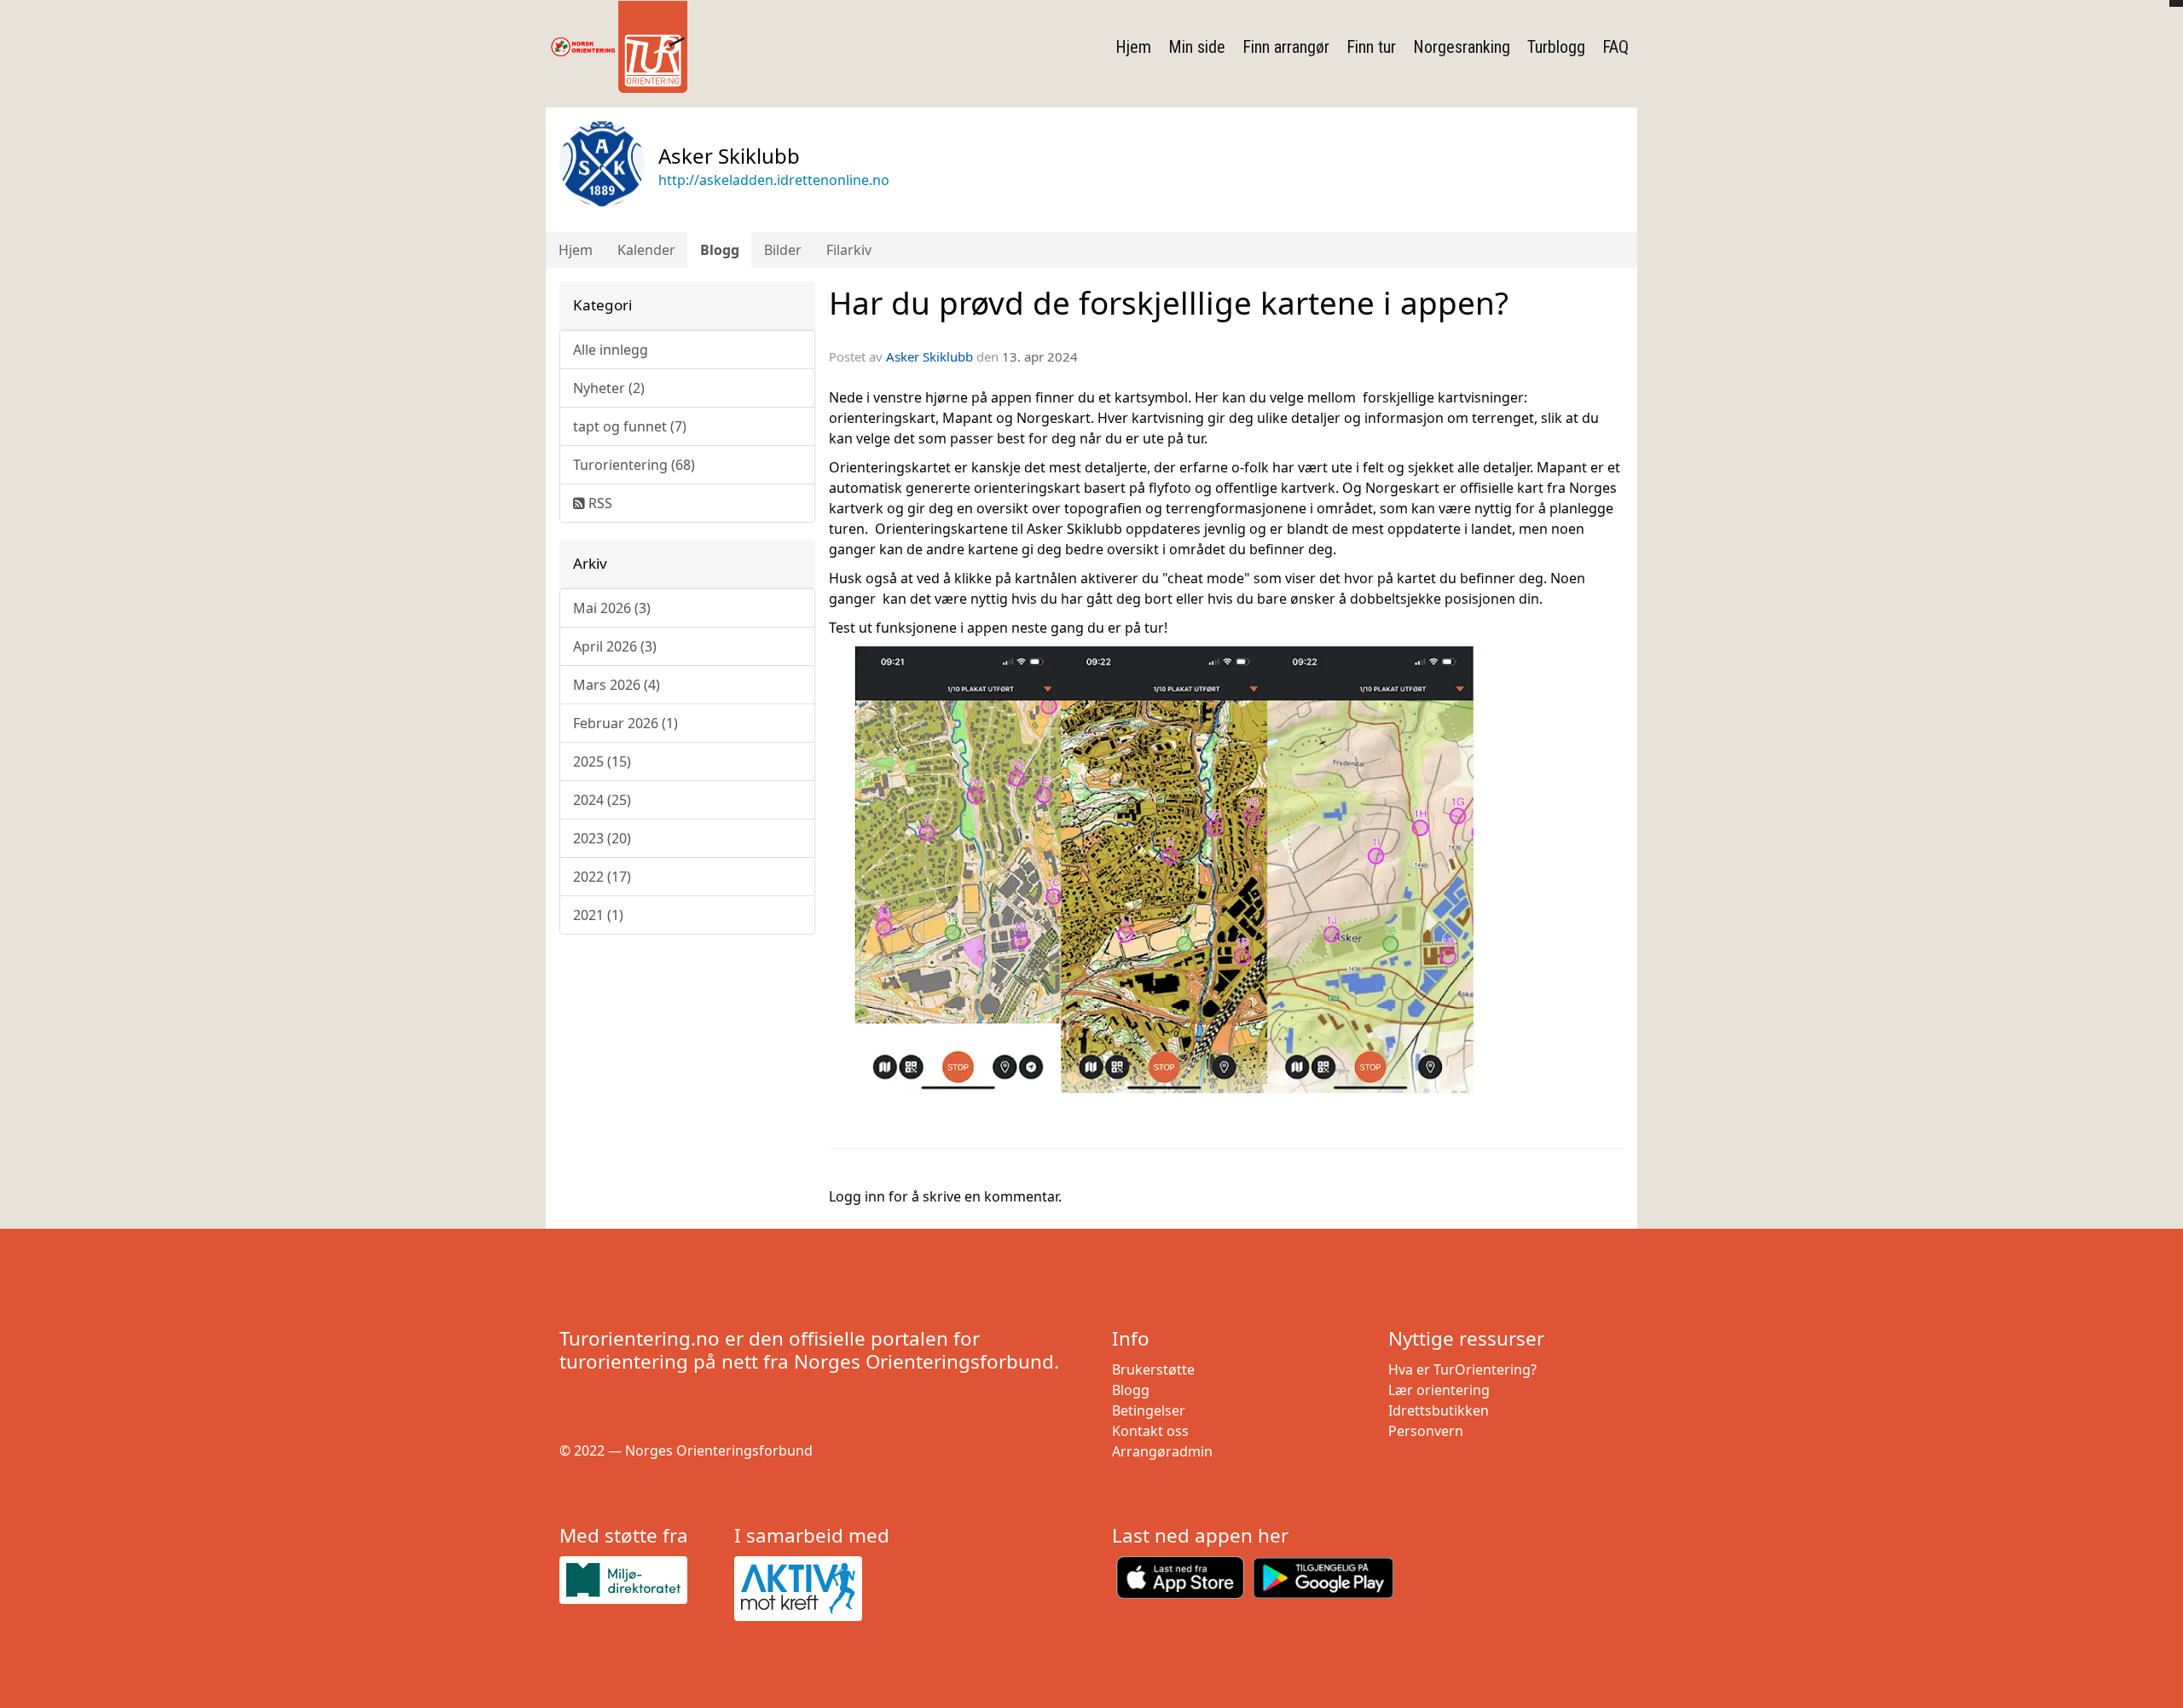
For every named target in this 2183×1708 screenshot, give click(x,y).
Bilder (783, 250)
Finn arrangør (1286, 47)
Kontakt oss (1150, 1431)
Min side (1197, 47)
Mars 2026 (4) (617, 685)
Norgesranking (1462, 47)
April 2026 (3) (615, 646)
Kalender (646, 250)
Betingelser (1149, 1410)
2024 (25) (602, 800)
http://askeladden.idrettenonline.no (774, 180)
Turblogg (1556, 47)
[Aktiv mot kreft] (815, 1589)
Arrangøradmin (1162, 1451)
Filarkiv (849, 250)
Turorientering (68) (634, 465)
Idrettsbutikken (1439, 1410)
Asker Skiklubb (929, 356)
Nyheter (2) (609, 388)
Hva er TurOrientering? (1462, 1369)
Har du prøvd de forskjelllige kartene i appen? (1169, 303)
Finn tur (1371, 47)
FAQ (1616, 47)
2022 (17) (602, 877)
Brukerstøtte (1153, 1369)
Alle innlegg (611, 350)
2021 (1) (598, 915)
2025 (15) (602, 761)
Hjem (1133, 47)
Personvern (1426, 1431)
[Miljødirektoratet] (640, 1580)
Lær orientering (1439, 1390)
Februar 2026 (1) (625, 723)
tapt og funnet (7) (630, 426)
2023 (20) (602, 838)
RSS (599, 503)
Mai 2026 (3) (612, 608)
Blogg (720, 250)
